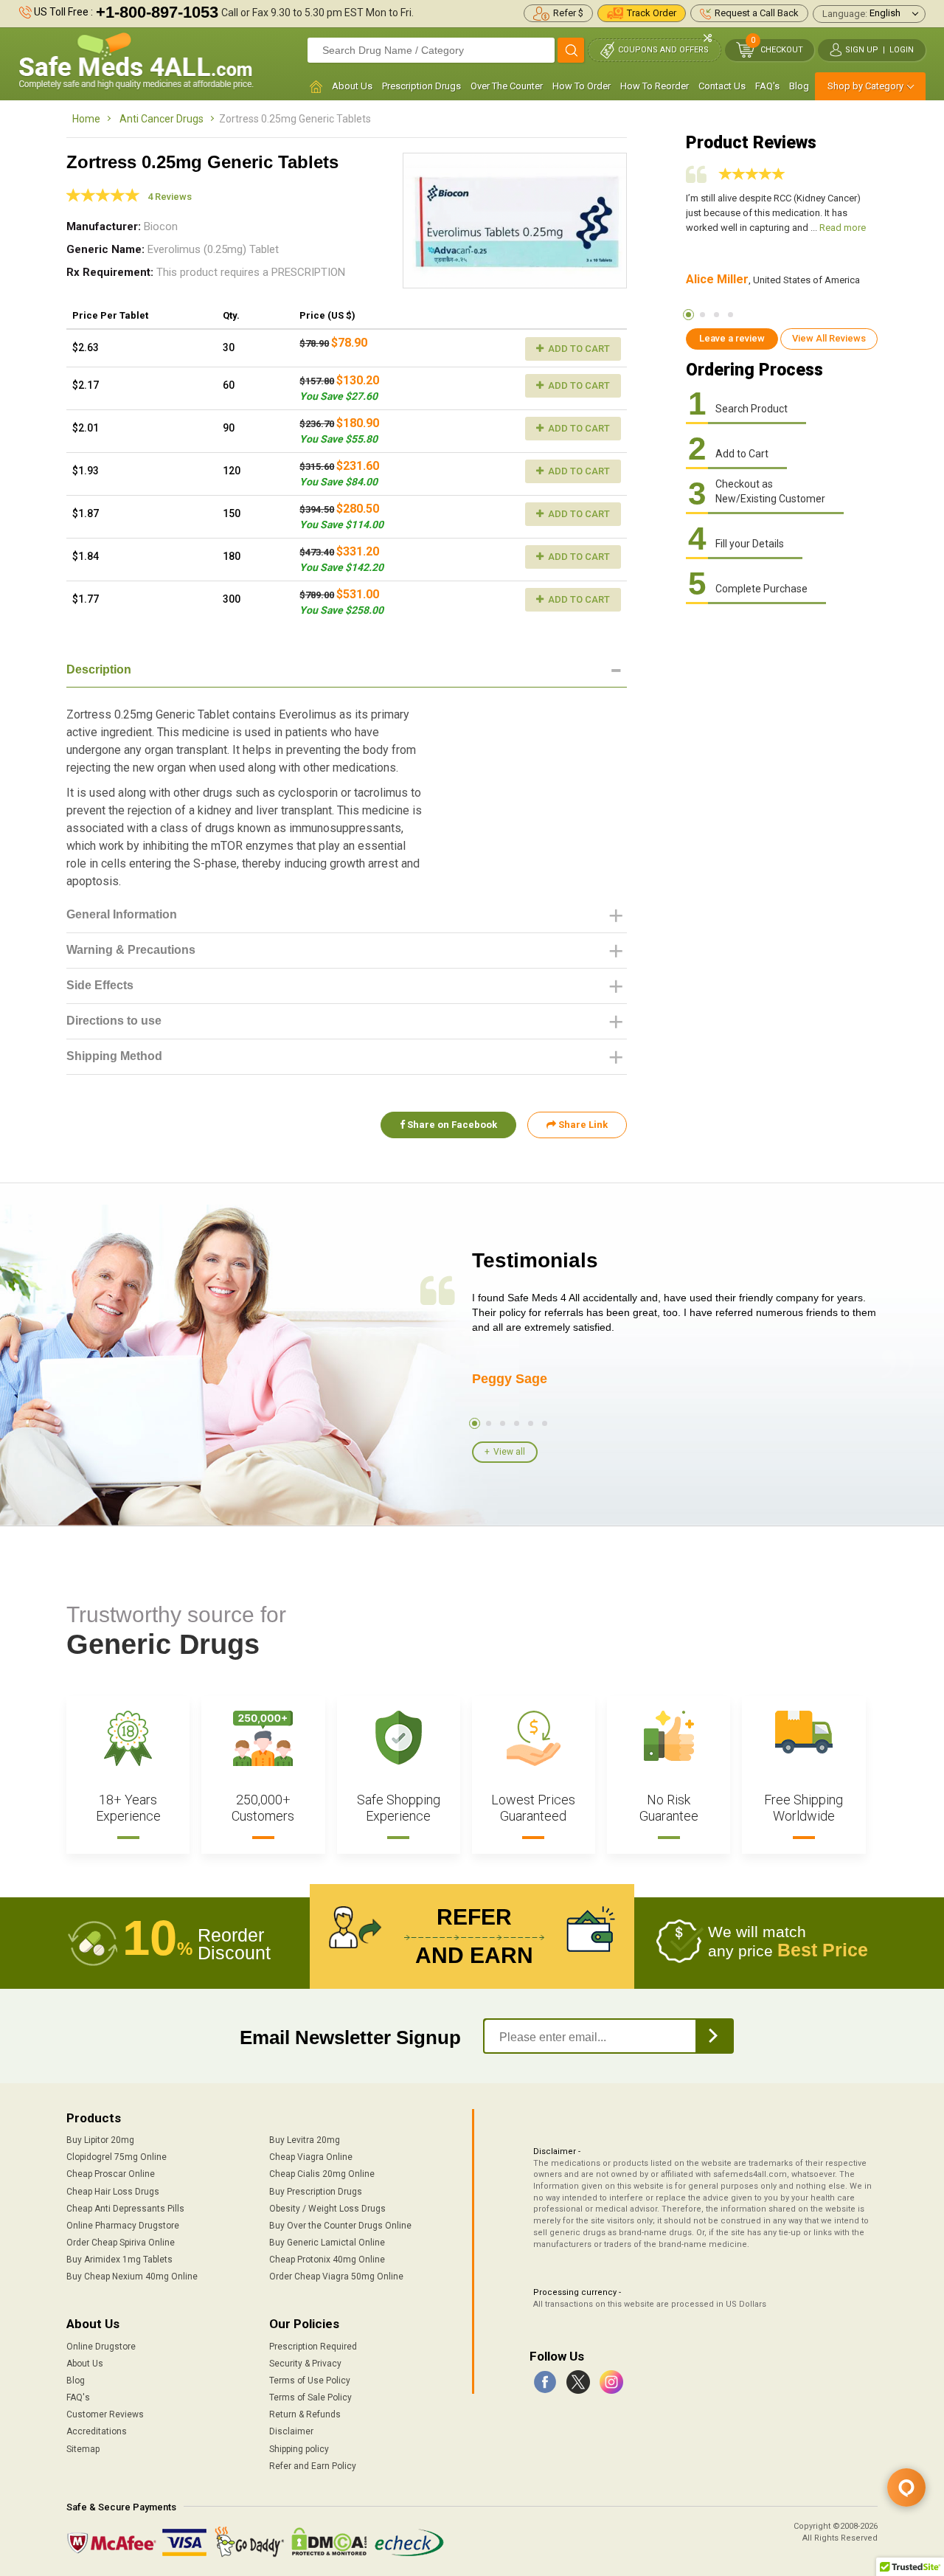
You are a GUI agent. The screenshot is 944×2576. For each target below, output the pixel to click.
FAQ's (767, 86)
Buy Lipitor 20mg (100, 2140)
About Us (352, 86)
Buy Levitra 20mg (305, 2140)
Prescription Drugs (421, 86)
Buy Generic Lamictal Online (327, 2243)
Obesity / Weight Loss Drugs (327, 2209)
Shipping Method (114, 1056)
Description (99, 669)
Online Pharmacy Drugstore (123, 2226)
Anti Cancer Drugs (162, 119)
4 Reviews (170, 197)
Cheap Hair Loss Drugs (113, 2192)
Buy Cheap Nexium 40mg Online (132, 2276)
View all (509, 1452)
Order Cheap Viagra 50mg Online (336, 2276)
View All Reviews (829, 338)
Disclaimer (291, 2431)
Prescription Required (313, 2347)
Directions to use (114, 1021)
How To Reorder (655, 86)
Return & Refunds (305, 2414)
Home (86, 119)
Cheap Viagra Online (311, 2157)
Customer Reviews (105, 2414)
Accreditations (97, 2431)
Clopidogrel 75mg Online (117, 2157)
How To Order (582, 86)
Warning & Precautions (131, 950)
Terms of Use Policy (310, 2381)
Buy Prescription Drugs (316, 2192)
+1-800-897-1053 (157, 12)
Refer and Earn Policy (313, 2466)
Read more (843, 228)
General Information (122, 914)
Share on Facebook (451, 1125)
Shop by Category (865, 86)
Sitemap (83, 2449)
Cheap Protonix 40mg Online (327, 2260)
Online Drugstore (101, 2347)
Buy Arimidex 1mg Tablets (119, 2260)
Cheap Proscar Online (111, 2174)
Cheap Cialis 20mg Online (322, 2174)
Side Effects (100, 985)
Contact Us (722, 86)
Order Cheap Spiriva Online (121, 2243)
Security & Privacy (305, 2364)
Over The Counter (507, 86)
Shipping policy (299, 2449)
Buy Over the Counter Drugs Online (340, 2226)
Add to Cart (578, 349)
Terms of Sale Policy (310, 2397)
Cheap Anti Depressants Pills (125, 2209)
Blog (799, 86)
